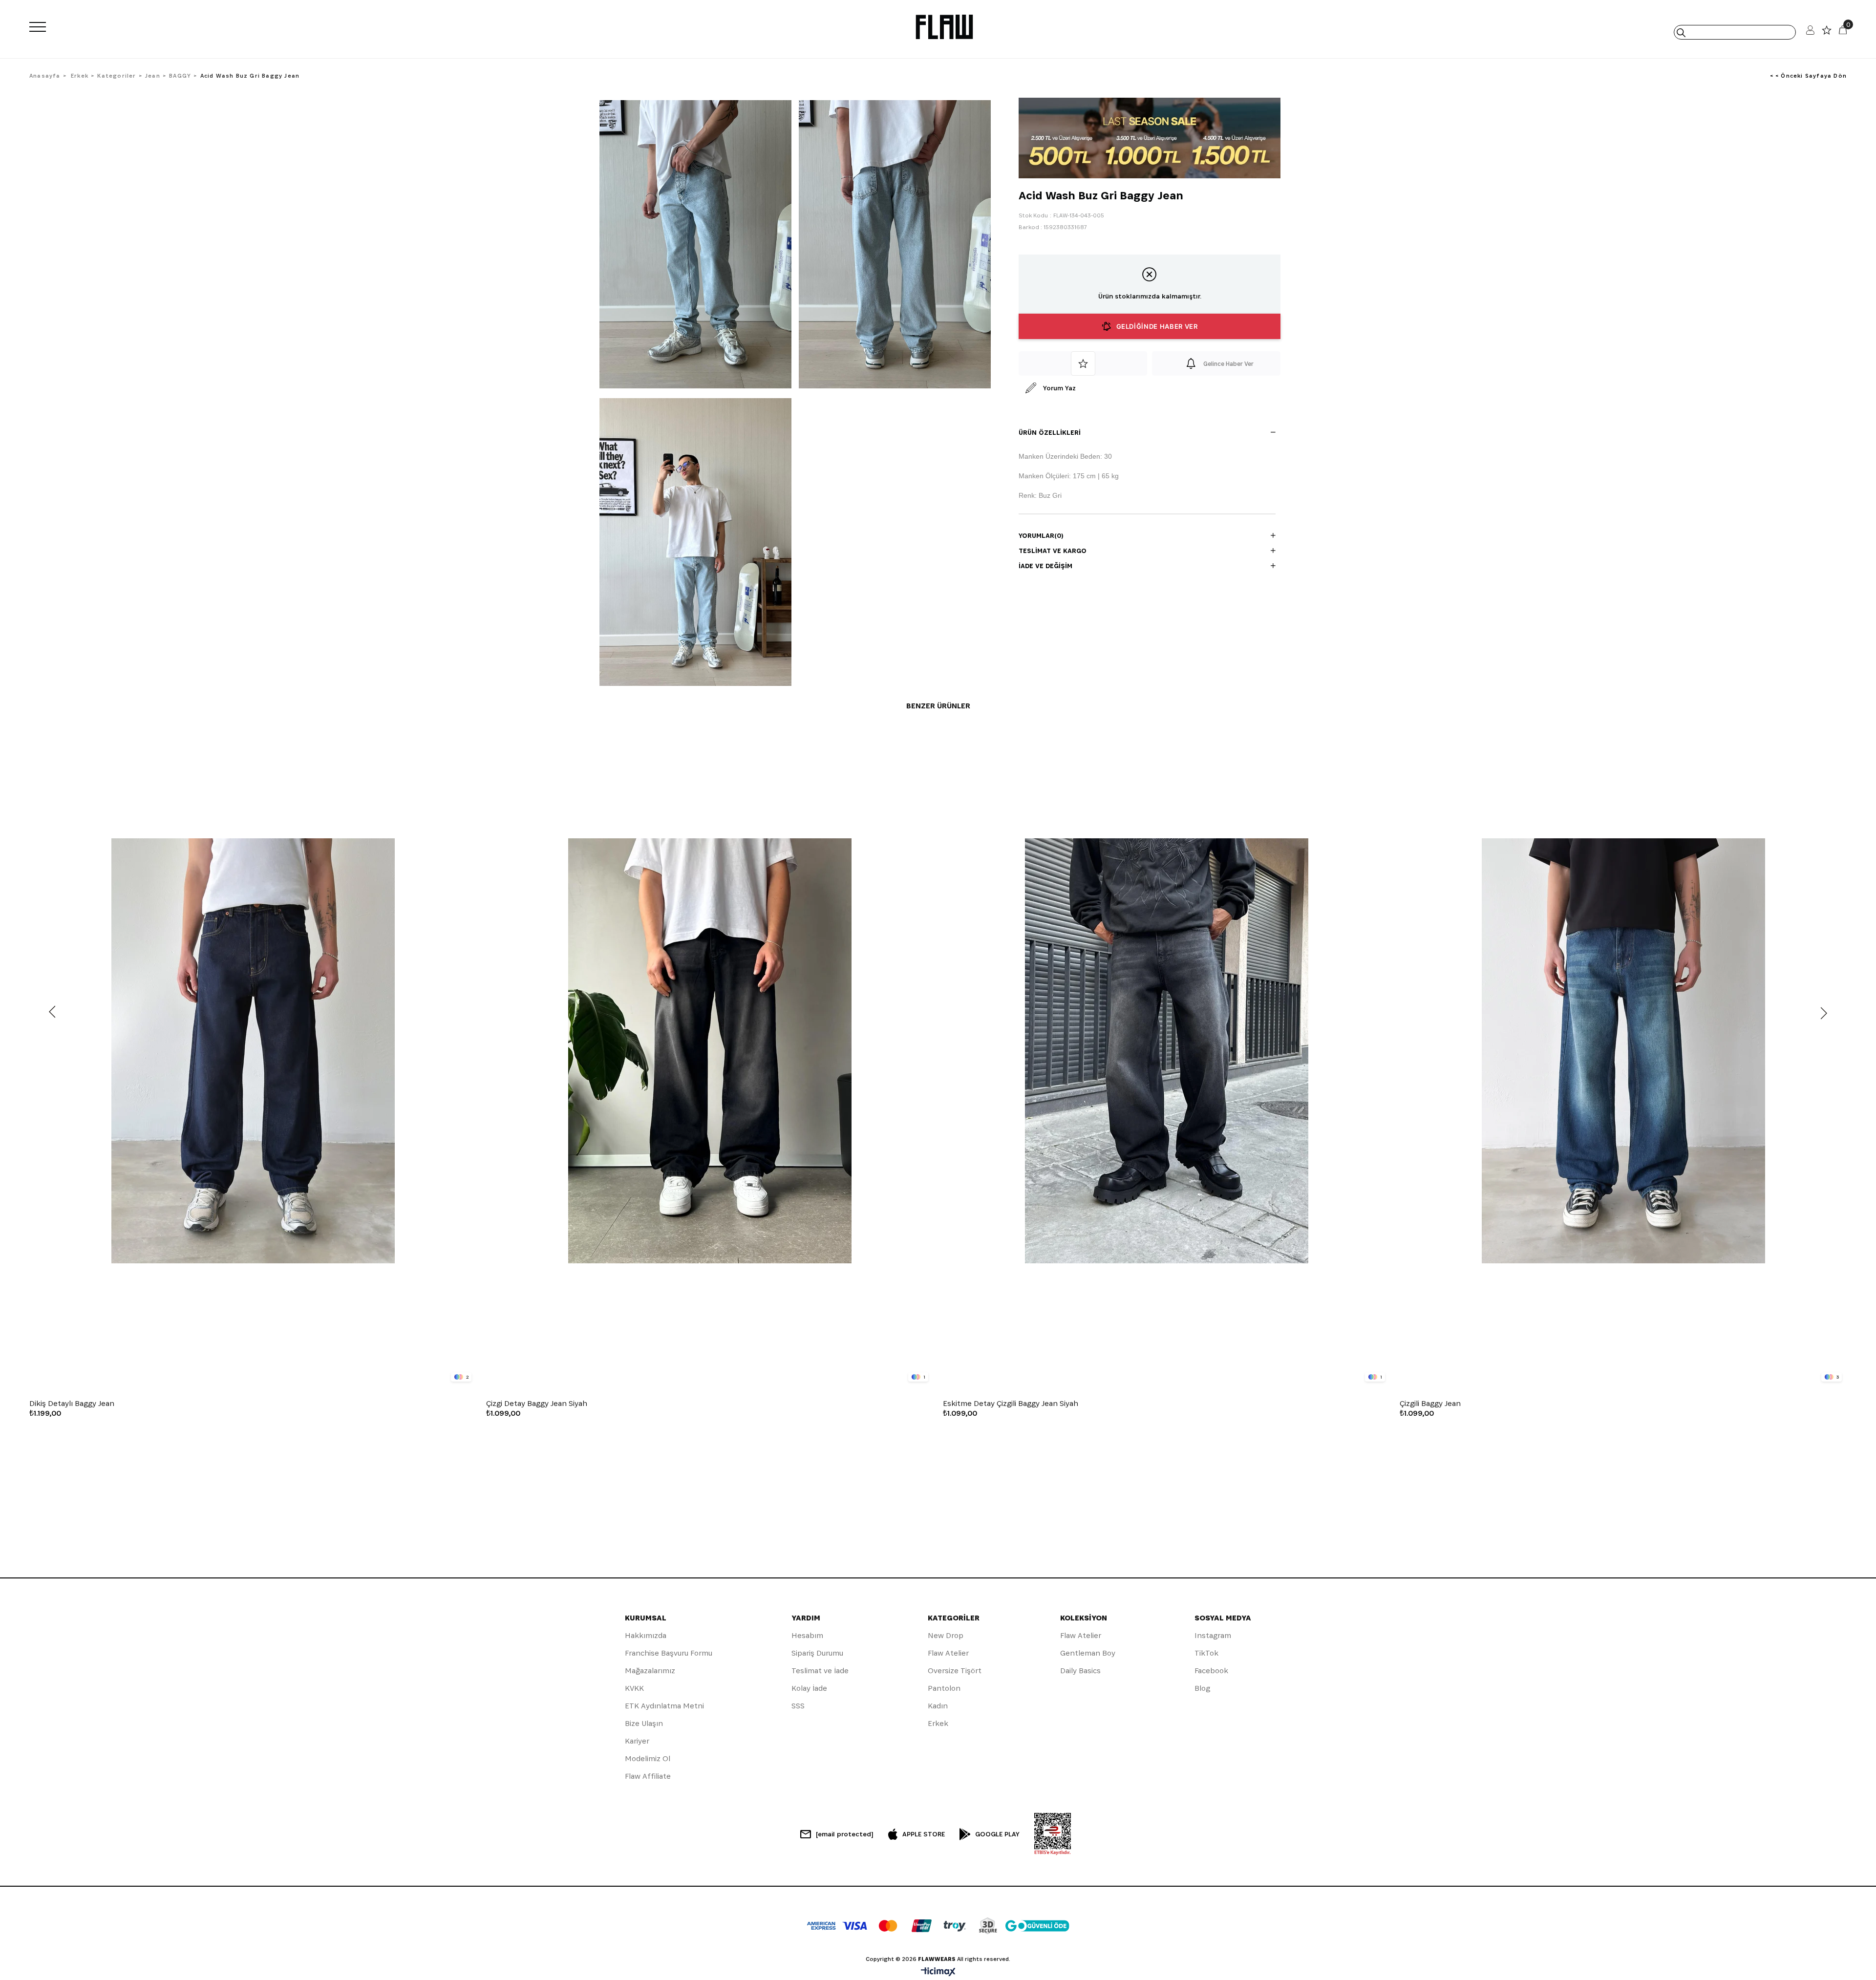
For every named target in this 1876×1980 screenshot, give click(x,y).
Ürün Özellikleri (1050, 432)
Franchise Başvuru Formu (669, 1653)
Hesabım (807, 1635)
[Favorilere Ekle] (1083, 363)
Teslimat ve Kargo (1053, 551)
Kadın (938, 1706)
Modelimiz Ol (648, 1758)
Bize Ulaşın (644, 1723)
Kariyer (637, 1741)
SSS (798, 1706)
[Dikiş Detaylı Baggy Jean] (253, 1051)
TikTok (1206, 1653)
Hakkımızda (646, 1635)
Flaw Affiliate (648, 1776)
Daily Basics (1080, 1671)
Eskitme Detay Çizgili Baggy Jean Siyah (1011, 1404)
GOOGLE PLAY (997, 1834)
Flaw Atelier (948, 1653)
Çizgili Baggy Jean (1430, 1404)
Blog (1202, 1688)
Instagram (1213, 1635)
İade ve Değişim (1045, 566)
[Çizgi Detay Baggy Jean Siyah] (710, 1051)
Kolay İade (809, 1688)
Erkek (938, 1723)
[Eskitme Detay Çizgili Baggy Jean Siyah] (1166, 1051)
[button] (241, 1380)
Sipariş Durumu (817, 1653)
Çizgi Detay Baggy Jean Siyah (537, 1404)
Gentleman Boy (1088, 1653)
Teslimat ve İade (820, 1671)
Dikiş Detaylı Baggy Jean (72, 1404)
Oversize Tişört (955, 1671)
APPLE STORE (924, 1834)
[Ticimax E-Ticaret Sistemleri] (938, 1972)
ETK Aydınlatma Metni (664, 1706)
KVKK (634, 1688)
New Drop (946, 1635)
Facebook (1211, 1671)
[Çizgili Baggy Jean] (1623, 1051)
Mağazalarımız (650, 1671)
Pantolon (944, 1688)
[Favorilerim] (1827, 32)
